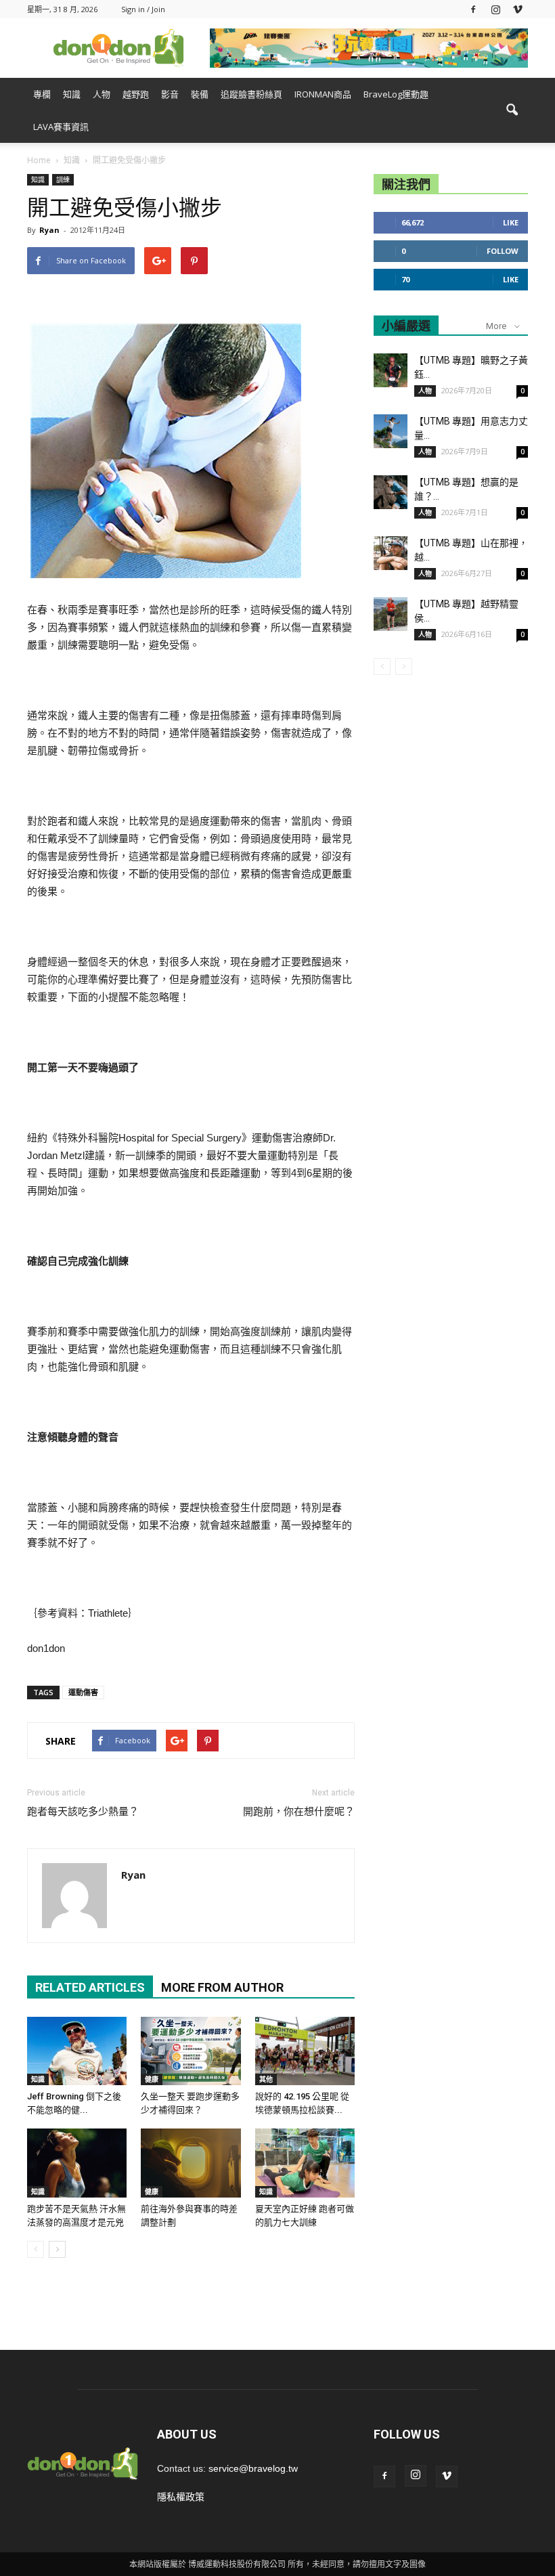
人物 (102, 94)
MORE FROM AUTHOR (222, 1987)
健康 (152, 2079)
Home (39, 160)
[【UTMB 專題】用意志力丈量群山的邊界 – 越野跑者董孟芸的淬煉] (391, 431)
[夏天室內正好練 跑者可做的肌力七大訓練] (305, 2163)
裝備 (200, 94)
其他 (266, 2079)
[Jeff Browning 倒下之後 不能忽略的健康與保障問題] (77, 2051)
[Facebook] (473, 9)
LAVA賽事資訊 (61, 127)
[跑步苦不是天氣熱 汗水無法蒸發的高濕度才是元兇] (77, 2163)
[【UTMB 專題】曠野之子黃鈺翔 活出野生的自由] (391, 370)
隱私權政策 (181, 2497)
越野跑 (136, 94)
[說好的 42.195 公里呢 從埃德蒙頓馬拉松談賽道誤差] (305, 2051)
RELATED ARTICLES (90, 1987)
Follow (503, 251)
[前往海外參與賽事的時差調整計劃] (191, 2163)
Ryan (49, 230)
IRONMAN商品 (323, 94)
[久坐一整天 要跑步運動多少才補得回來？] (191, 2051)
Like (511, 222)
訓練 (63, 179)
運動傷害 (83, 1692)
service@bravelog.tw (253, 2468)
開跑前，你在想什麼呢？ (299, 1812)
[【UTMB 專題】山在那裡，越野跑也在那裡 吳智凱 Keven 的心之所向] (391, 553)
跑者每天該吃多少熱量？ (83, 1812)
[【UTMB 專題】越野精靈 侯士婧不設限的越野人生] (391, 614)
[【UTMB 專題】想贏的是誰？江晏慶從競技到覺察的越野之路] (391, 492)
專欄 (42, 94)
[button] (512, 110)
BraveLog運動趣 (396, 94)
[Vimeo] (518, 9)
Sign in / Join (143, 9)
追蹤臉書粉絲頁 (251, 94)
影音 (170, 94)
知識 (72, 94)
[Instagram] (495, 9)
